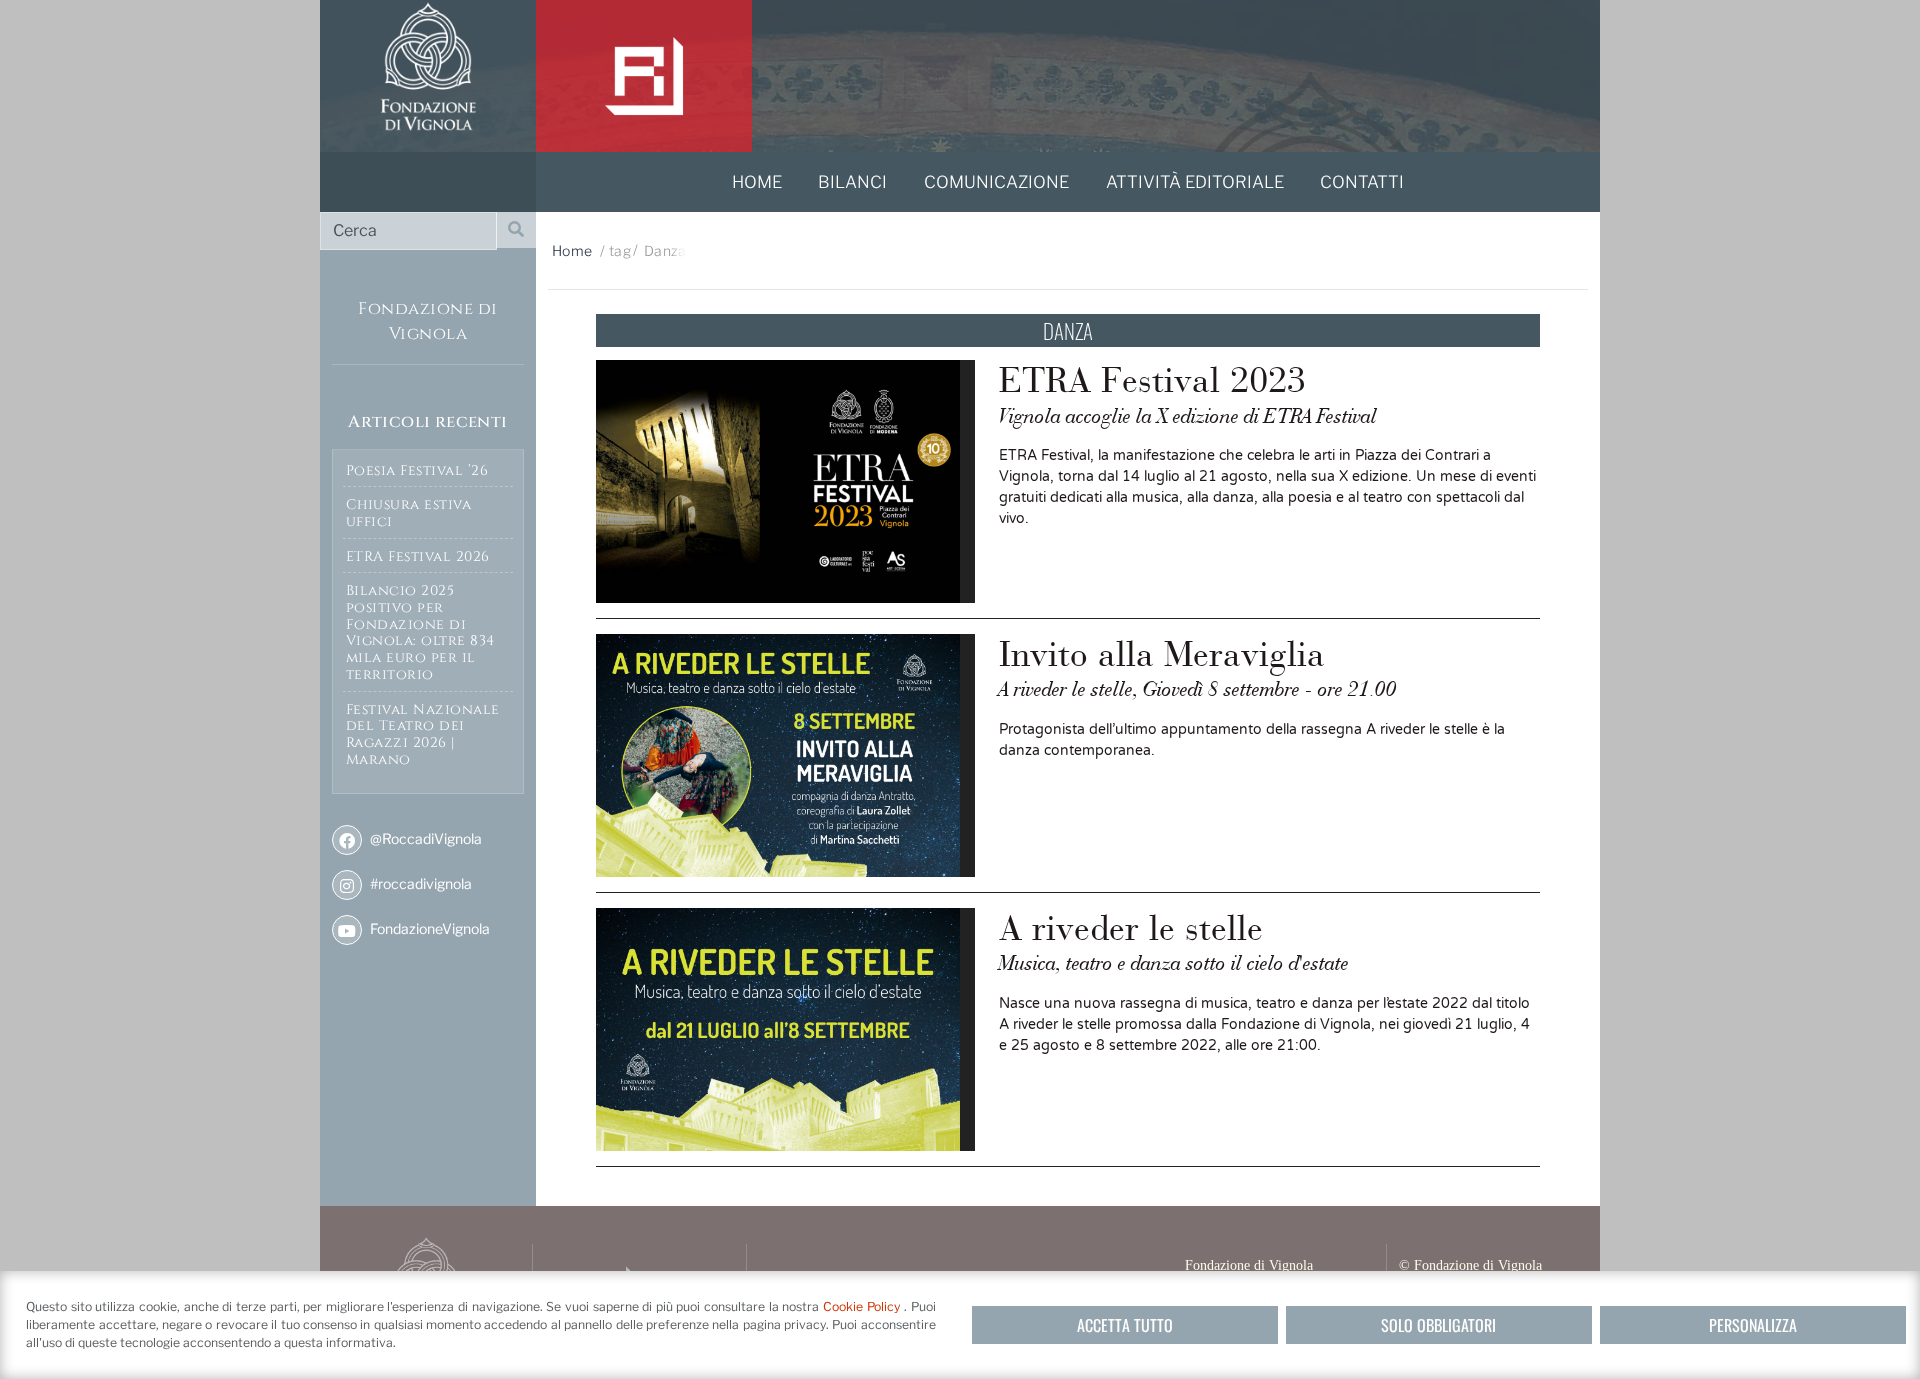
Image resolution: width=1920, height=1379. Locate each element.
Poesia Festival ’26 (417, 470)
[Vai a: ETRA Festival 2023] (785, 481)
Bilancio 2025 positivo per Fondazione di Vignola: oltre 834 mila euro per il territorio (420, 632)
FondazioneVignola (428, 928)
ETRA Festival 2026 (418, 556)
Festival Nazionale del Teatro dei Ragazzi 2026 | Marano (423, 734)
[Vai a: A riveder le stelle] (785, 1029)
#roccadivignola (419, 883)
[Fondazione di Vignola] (428, 76)
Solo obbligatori (1438, 1325)
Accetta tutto (1125, 1325)
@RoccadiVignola (424, 838)
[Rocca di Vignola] (644, 76)
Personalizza (1753, 1325)
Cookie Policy (863, 1306)
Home (572, 250)
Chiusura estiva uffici (409, 513)
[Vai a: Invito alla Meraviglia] (785, 755)
